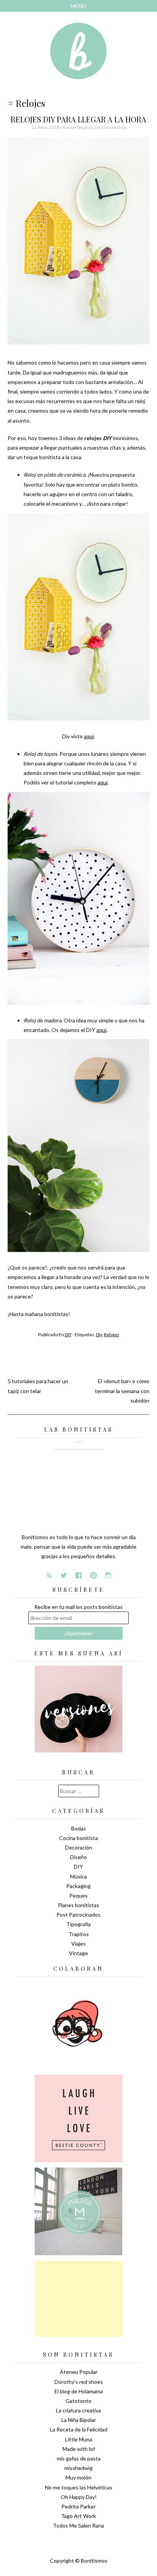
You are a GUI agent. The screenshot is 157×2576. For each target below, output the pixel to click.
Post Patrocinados (78, 1915)
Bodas (79, 1828)
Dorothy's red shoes (79, 2382)
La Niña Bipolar (79, 2420)
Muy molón (78, 2477)
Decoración (79, 1847)
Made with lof (79, 2449)
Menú (78, 6)
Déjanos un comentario (102, 127)
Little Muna (79, 2439)
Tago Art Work (78, 2516)
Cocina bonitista (78, 1838)
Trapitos (79, 1934)
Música (78, 1876)
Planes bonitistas (78, 1905)
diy (99, 1335)
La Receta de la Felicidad (79, 2429)
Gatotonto (78, 2401)
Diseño (78, 1857)
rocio (68, 127)
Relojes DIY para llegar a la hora (78, 119)
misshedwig (78, 2468)
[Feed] (49, 1575)
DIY (68, 1335)
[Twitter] (64, 1575)
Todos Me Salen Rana (78, 2525)
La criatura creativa (78, 2410)
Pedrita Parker (78, 2506)
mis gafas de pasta (79, 2458)
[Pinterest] (93, 1575)
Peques (78, 1895)
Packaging (78, 1886)
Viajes (78, 1944)
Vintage (78, 1953)
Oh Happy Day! (79, 2497)
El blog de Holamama (79, 2391)
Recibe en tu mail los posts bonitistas (78, 1607)
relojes (112, 1335)
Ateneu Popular (79, 2372)
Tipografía (78, 1924)
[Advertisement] (78, 2299)
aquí (89, 736)
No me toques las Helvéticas (79, 2487)
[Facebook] (78, 1575)
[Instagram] (108, 1575)
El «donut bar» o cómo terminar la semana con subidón (122, 1391)
